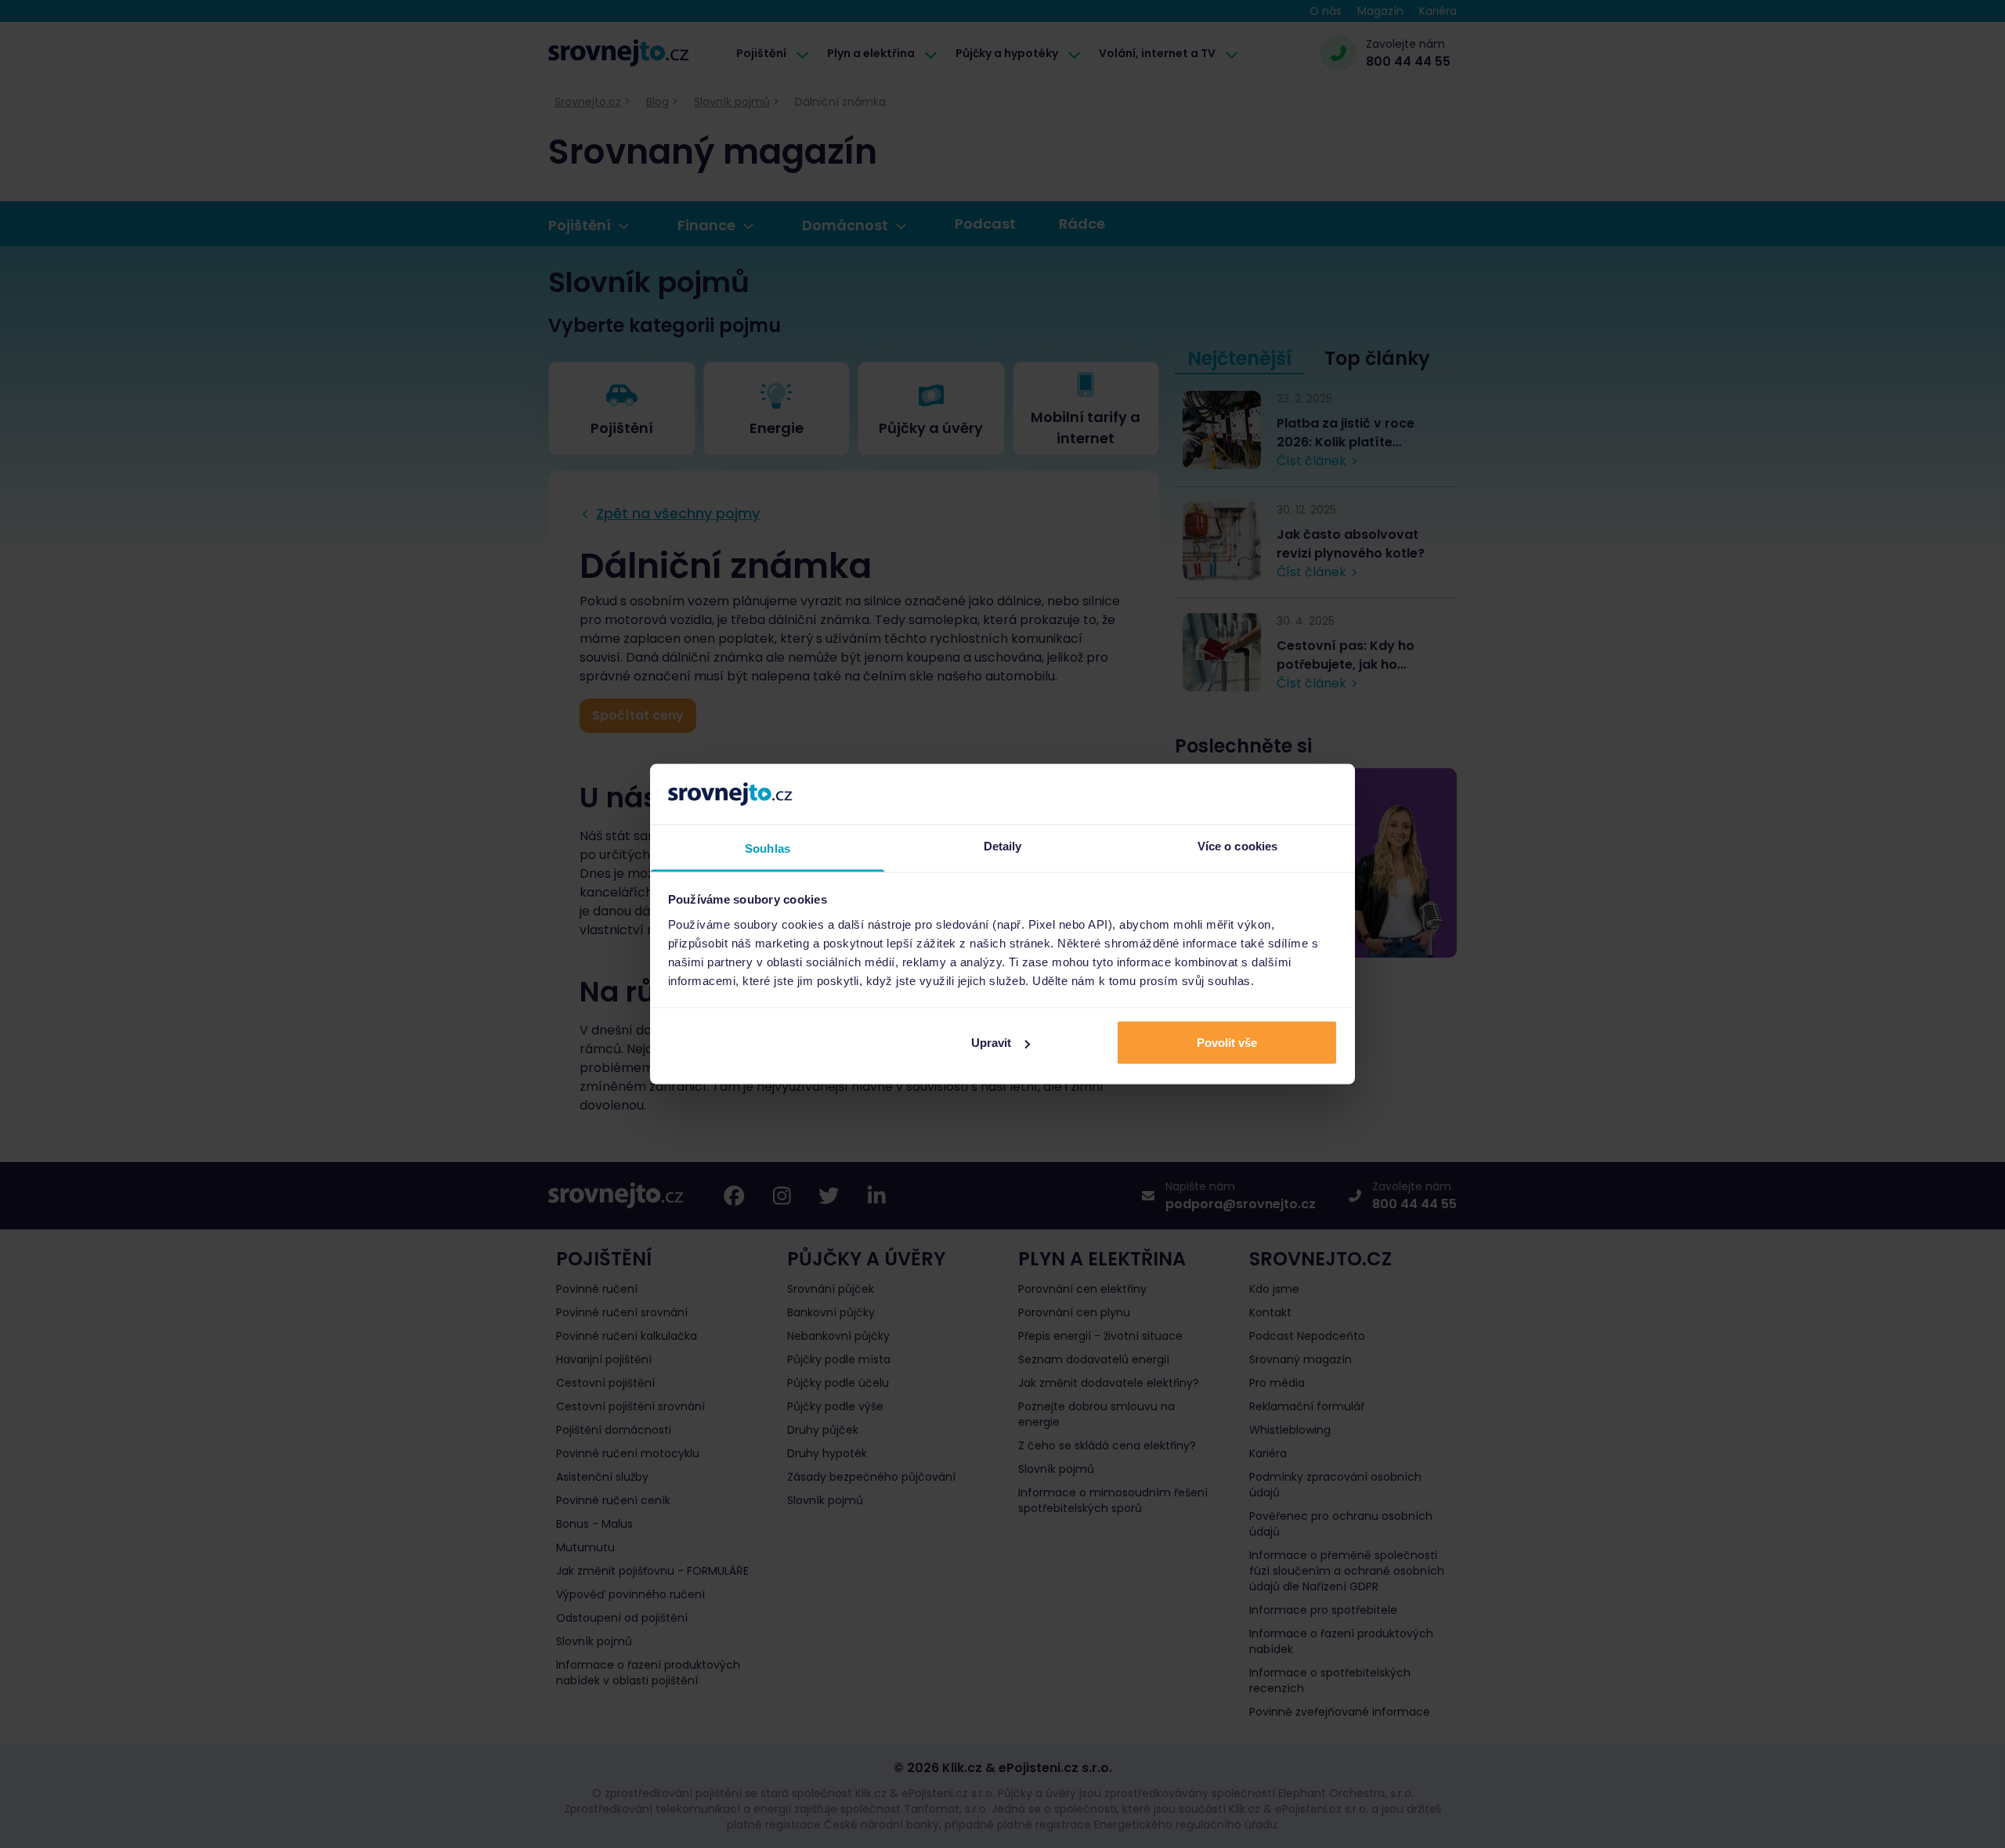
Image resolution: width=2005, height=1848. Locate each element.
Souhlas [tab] (768, 848)
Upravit (991, 1043)
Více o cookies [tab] (1237, 845)
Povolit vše (1227, 1043)
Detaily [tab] (1003, 845)
